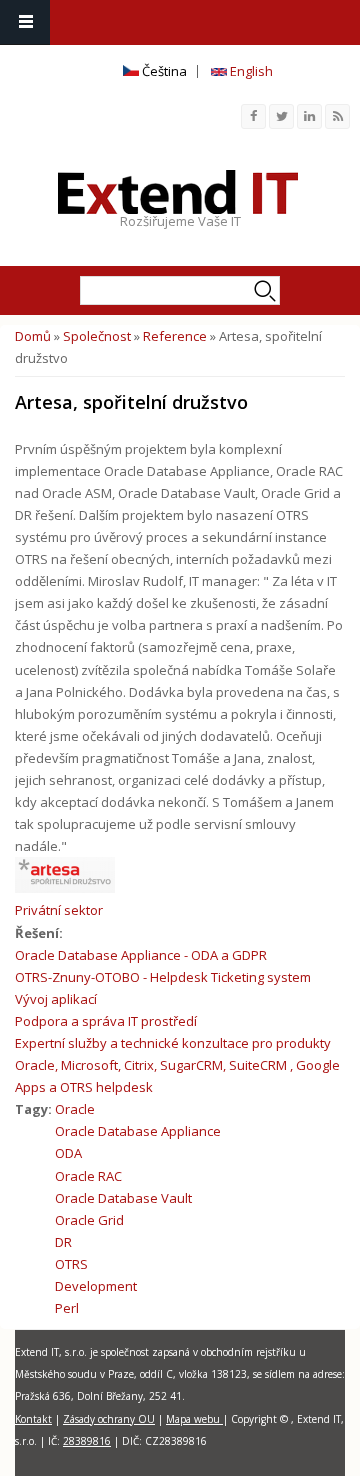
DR (63, 1242)
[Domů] (178, 192)
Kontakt (33, 1419)
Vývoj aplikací (56, 999)
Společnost (97, 336)
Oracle (75, 1109)
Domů (33, 336)
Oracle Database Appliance (138, 1131)
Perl (67, 1308)
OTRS (71, 1264)
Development (96, 1286)
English (250, 71)
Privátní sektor (59, 910)
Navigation (25, 22)
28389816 (87, 1441)
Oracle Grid (89, 1220)
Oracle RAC (88, 1176)
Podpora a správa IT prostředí (106, 1021)
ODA (68, 1153)
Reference (175, 336)
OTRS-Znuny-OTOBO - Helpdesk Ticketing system (163, 977)
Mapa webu (194, 1419)
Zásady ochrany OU (109, 1419)
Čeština (163, 71)
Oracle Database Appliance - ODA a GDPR (141, 955)
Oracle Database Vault (123, 1198)
